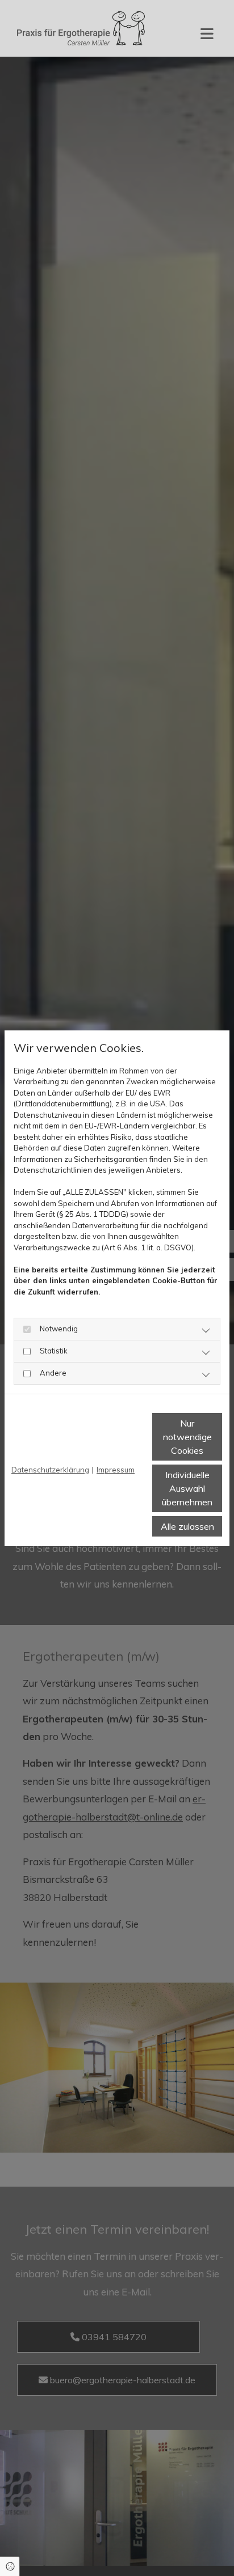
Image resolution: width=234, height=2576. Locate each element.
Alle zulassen (187, 1526)
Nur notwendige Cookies (187, 1437)
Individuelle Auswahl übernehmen (187, 1488)
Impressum (116, 1470)
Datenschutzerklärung (50, 1470)
